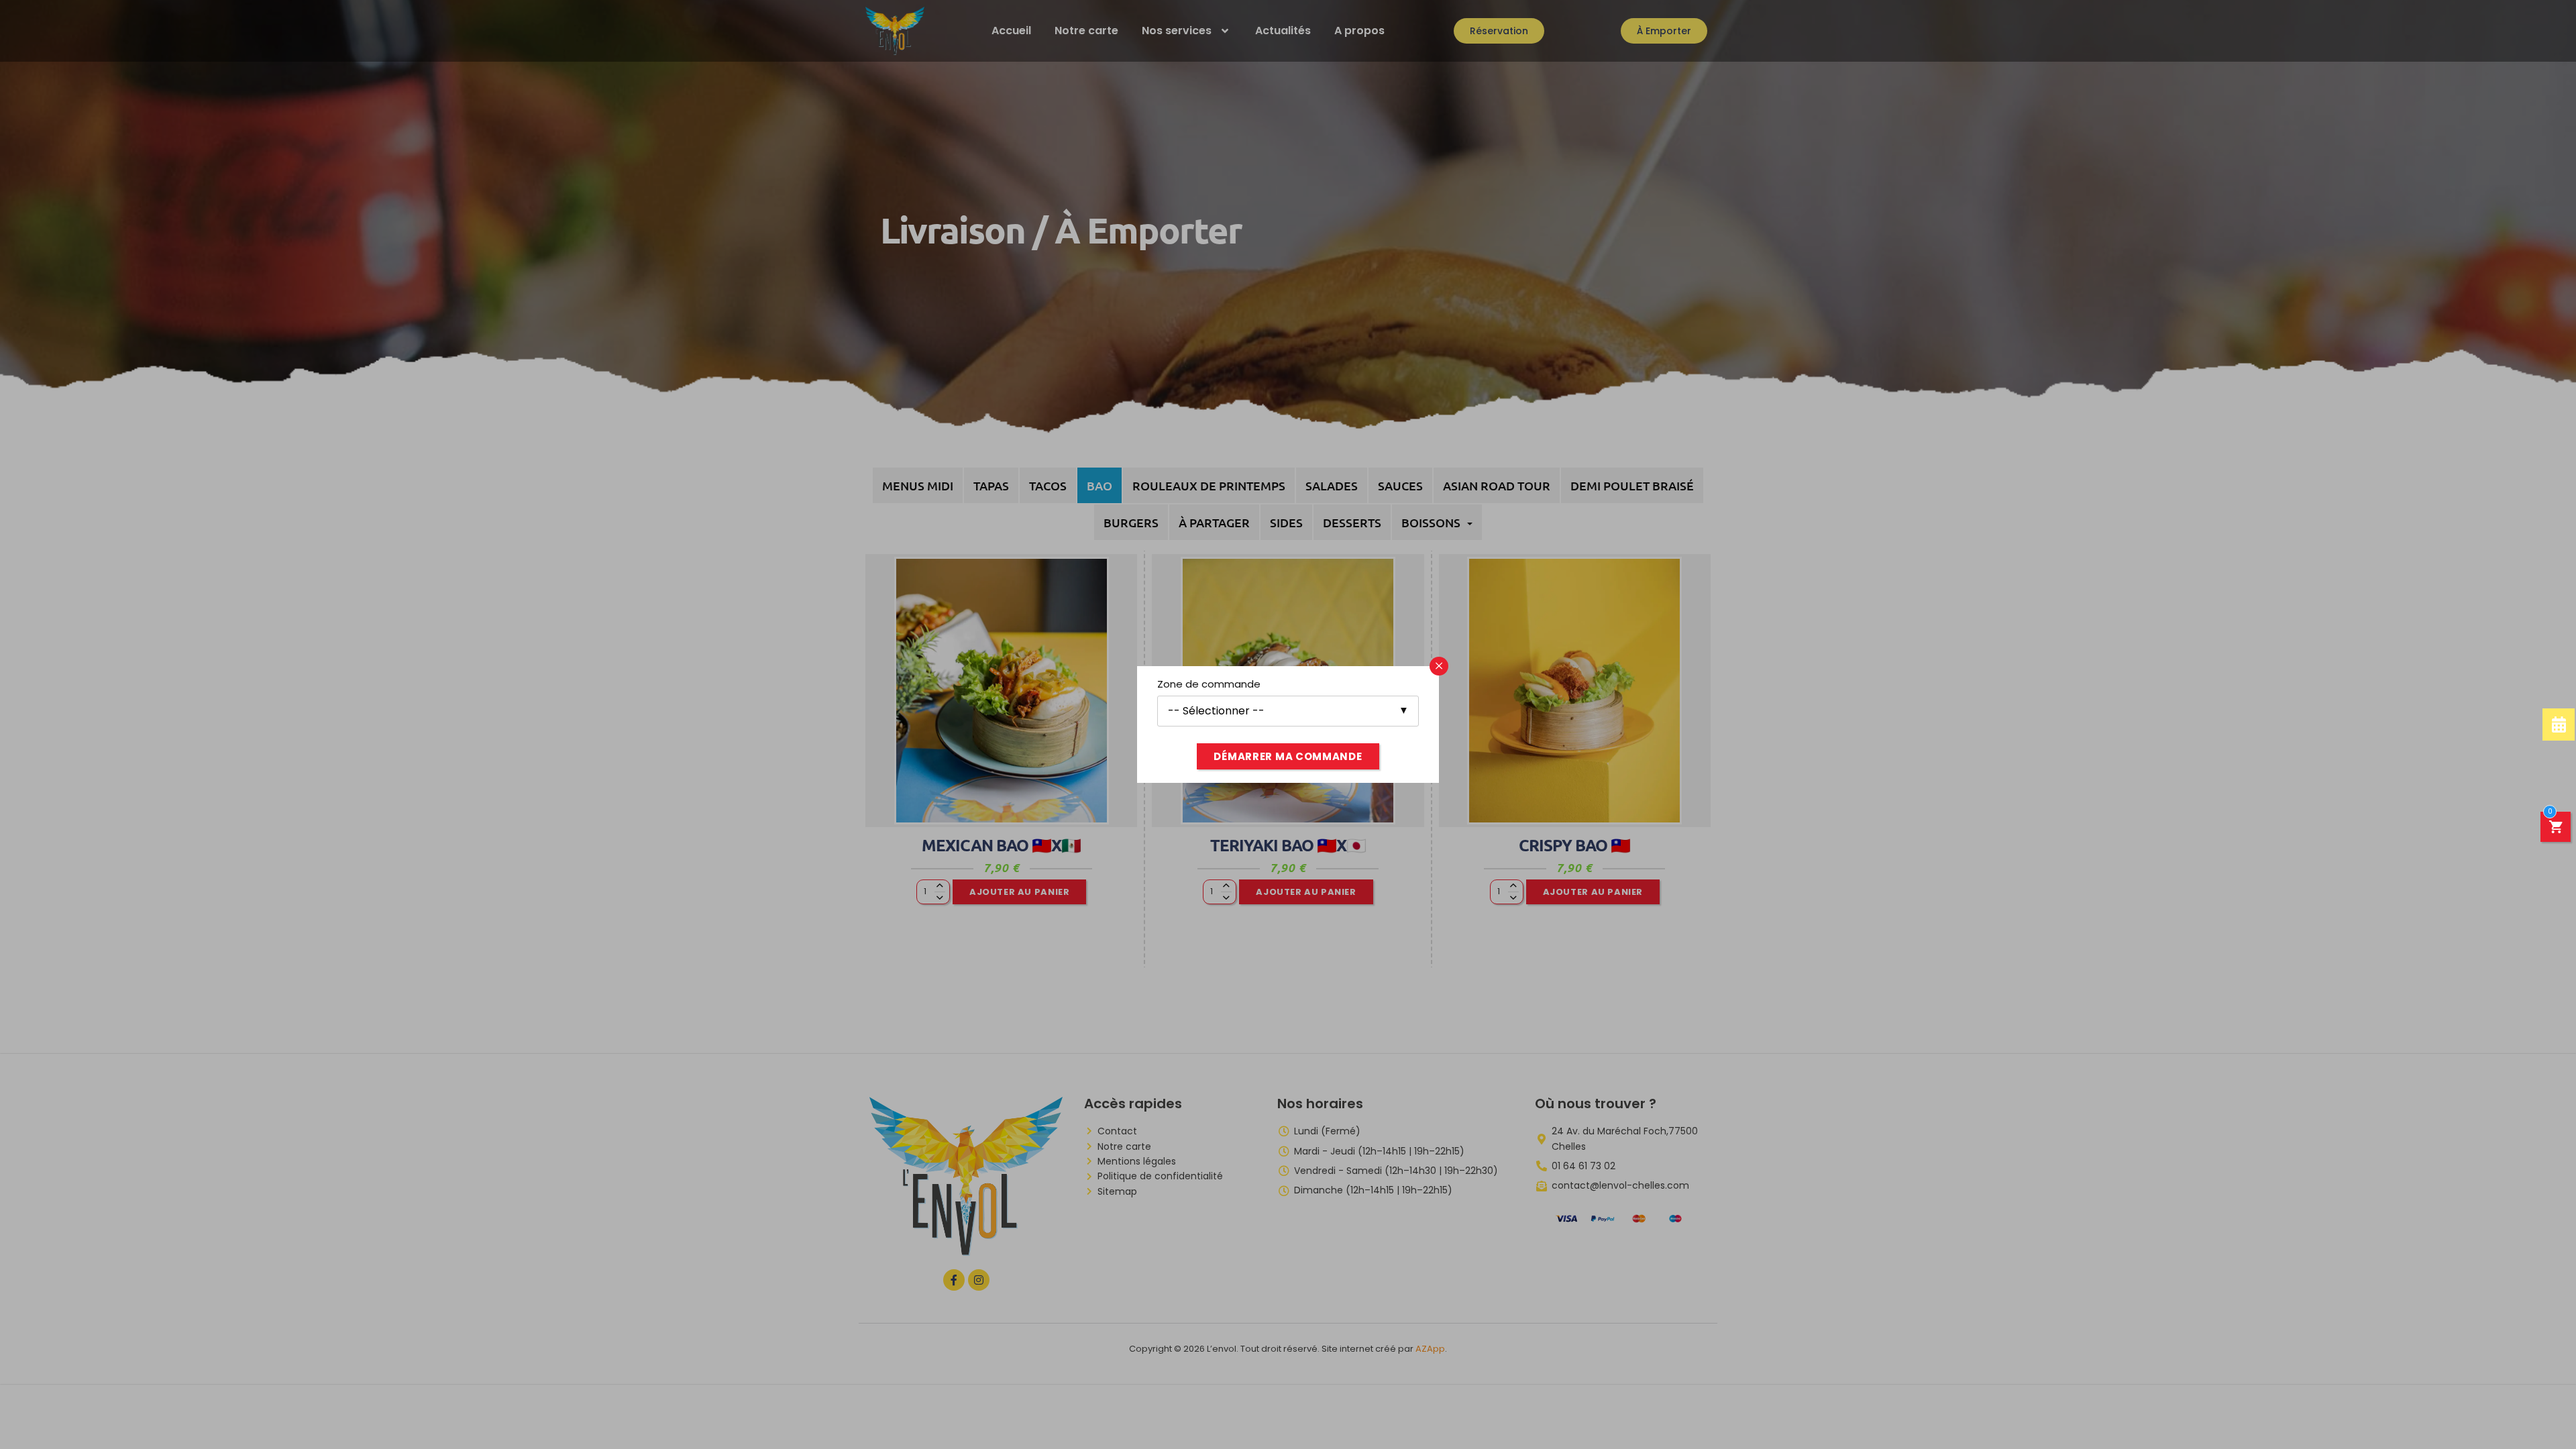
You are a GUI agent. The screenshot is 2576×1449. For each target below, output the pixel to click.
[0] (2556, 829)
